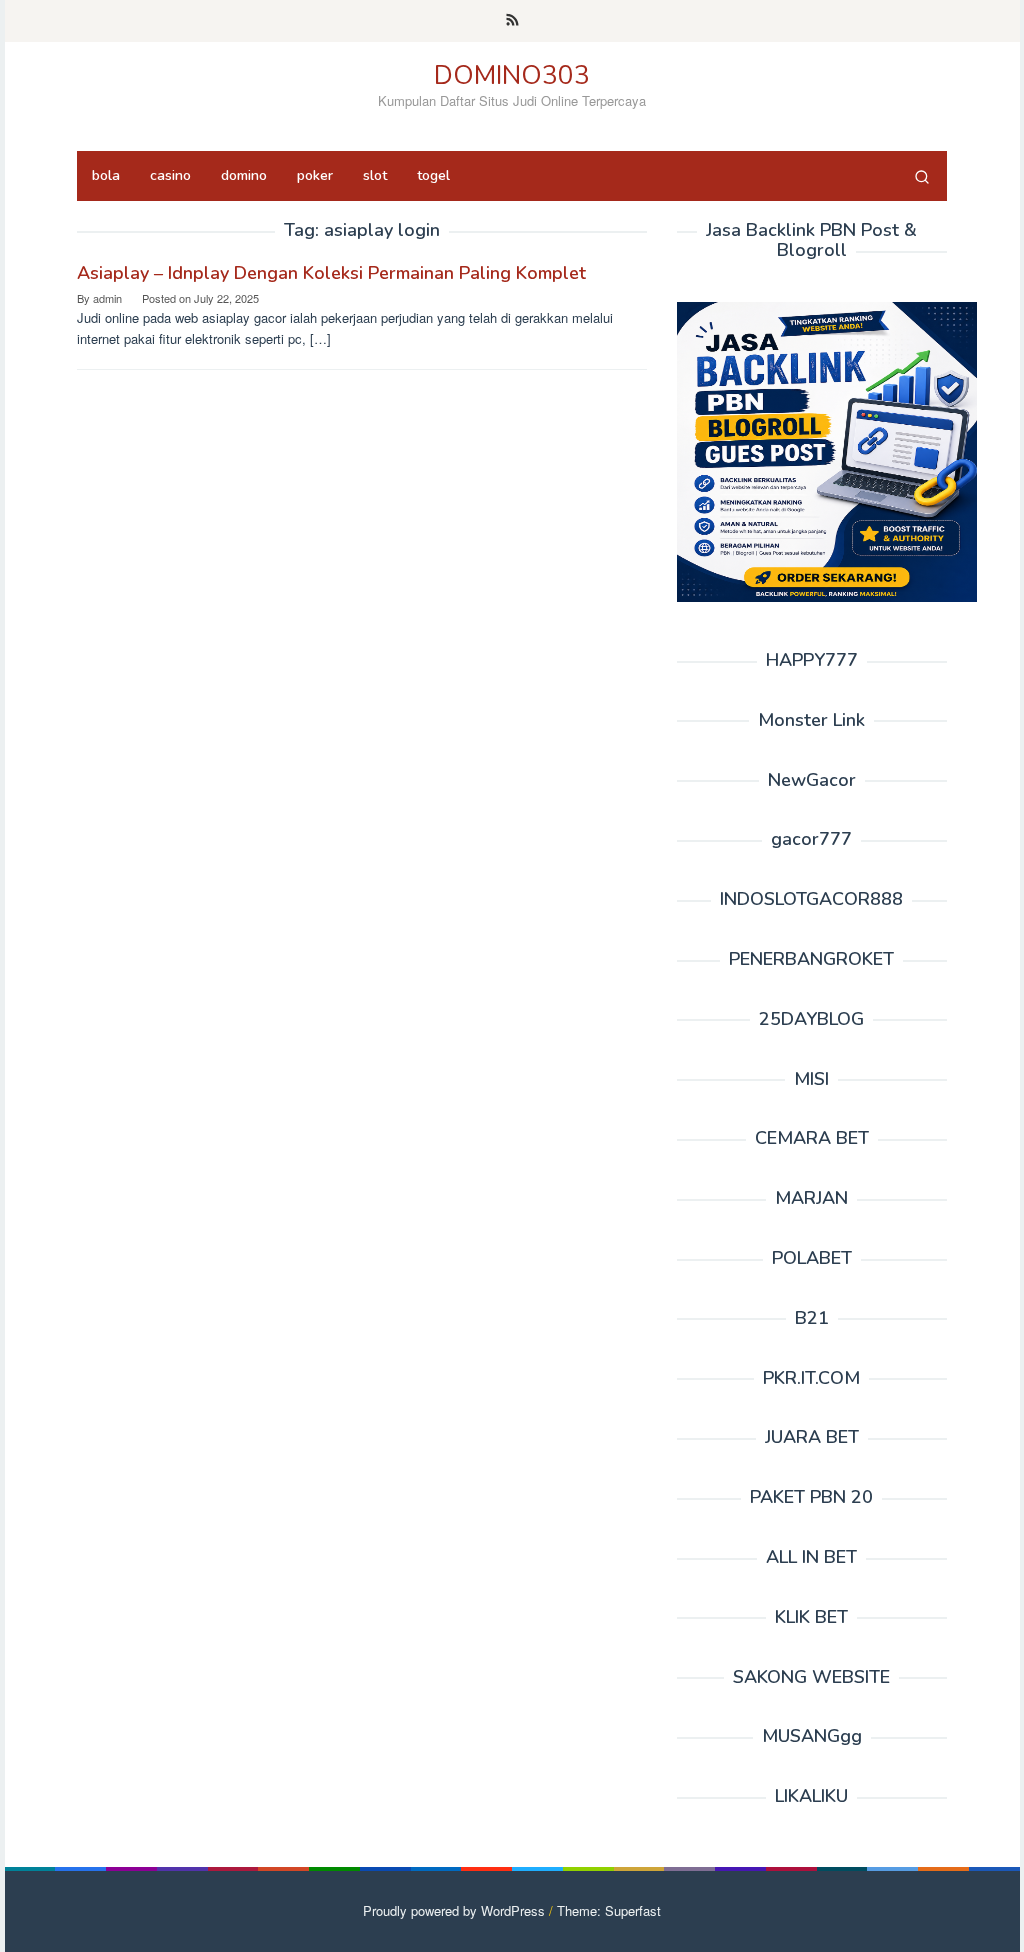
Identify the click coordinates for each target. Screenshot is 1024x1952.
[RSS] (512, 21)
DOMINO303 (512, 75)
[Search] (922, 176)
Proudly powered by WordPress (454, 1910)
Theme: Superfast (609, 1910)
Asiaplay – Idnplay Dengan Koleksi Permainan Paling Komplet (331, 273)
